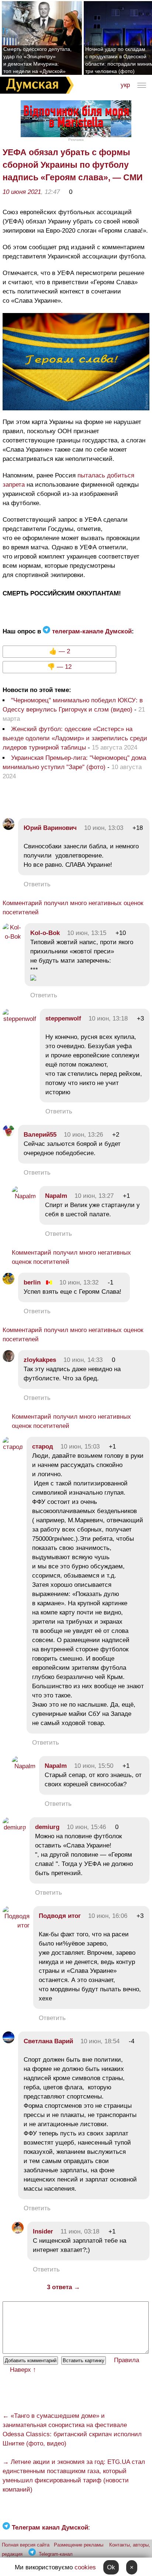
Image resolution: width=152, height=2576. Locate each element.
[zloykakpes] (8, 1360)
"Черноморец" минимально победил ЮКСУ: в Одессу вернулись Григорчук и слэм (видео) (73, 705)
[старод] (13, 1447)
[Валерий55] (8, 1135)
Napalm (56, 1196)
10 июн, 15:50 (94, 1766)
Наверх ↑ (23, 2370)
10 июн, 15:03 (80, 1447)
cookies (85, 2567)
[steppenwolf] (19, 1019)
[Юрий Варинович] (8, 828)
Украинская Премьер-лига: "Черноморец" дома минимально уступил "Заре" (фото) (74, 762)
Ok (111, 2567)
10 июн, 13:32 (79, 1282)
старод (43, 1447)
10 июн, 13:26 (83, 1135)
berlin (32, 1282)
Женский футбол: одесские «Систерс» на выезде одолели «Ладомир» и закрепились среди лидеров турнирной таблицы (75, 738)
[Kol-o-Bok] (12, 937)
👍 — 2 (60, 651)
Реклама (76, 140)
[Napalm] (24, 1196)
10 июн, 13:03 (104, 828)
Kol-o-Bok (45, 933)
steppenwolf (63, 1018)
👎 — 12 (59, 667)
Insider (43, 2231)
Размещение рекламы (79, 2545)
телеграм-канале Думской (91, 631)
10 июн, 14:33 (83, 1360)
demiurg (47, 1827)
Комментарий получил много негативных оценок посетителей (73, 908)
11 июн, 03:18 (80, 2231)
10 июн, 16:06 (108, 1916)
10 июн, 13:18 (108, 1018)
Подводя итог (60, 1916)
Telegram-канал (56, 2554)
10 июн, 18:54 (100, 2041)
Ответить (37, 884)
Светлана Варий (48, 2041)
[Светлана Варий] (8, 2041)
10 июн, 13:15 (87, 933)
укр (125, 85)
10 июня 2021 (22, 192)
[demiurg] (14, 1827)
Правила (127, 2360)
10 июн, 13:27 (94, 1196)
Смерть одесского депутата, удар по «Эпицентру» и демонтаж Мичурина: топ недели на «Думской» (37, 60)
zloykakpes (40, 1360)
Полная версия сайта (26, 2545)
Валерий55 (40, 1135)
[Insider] (18, 2231)
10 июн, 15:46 (86, 1827)
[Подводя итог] (16, 1925)
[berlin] (8, 1282)
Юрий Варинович (50, 828)
